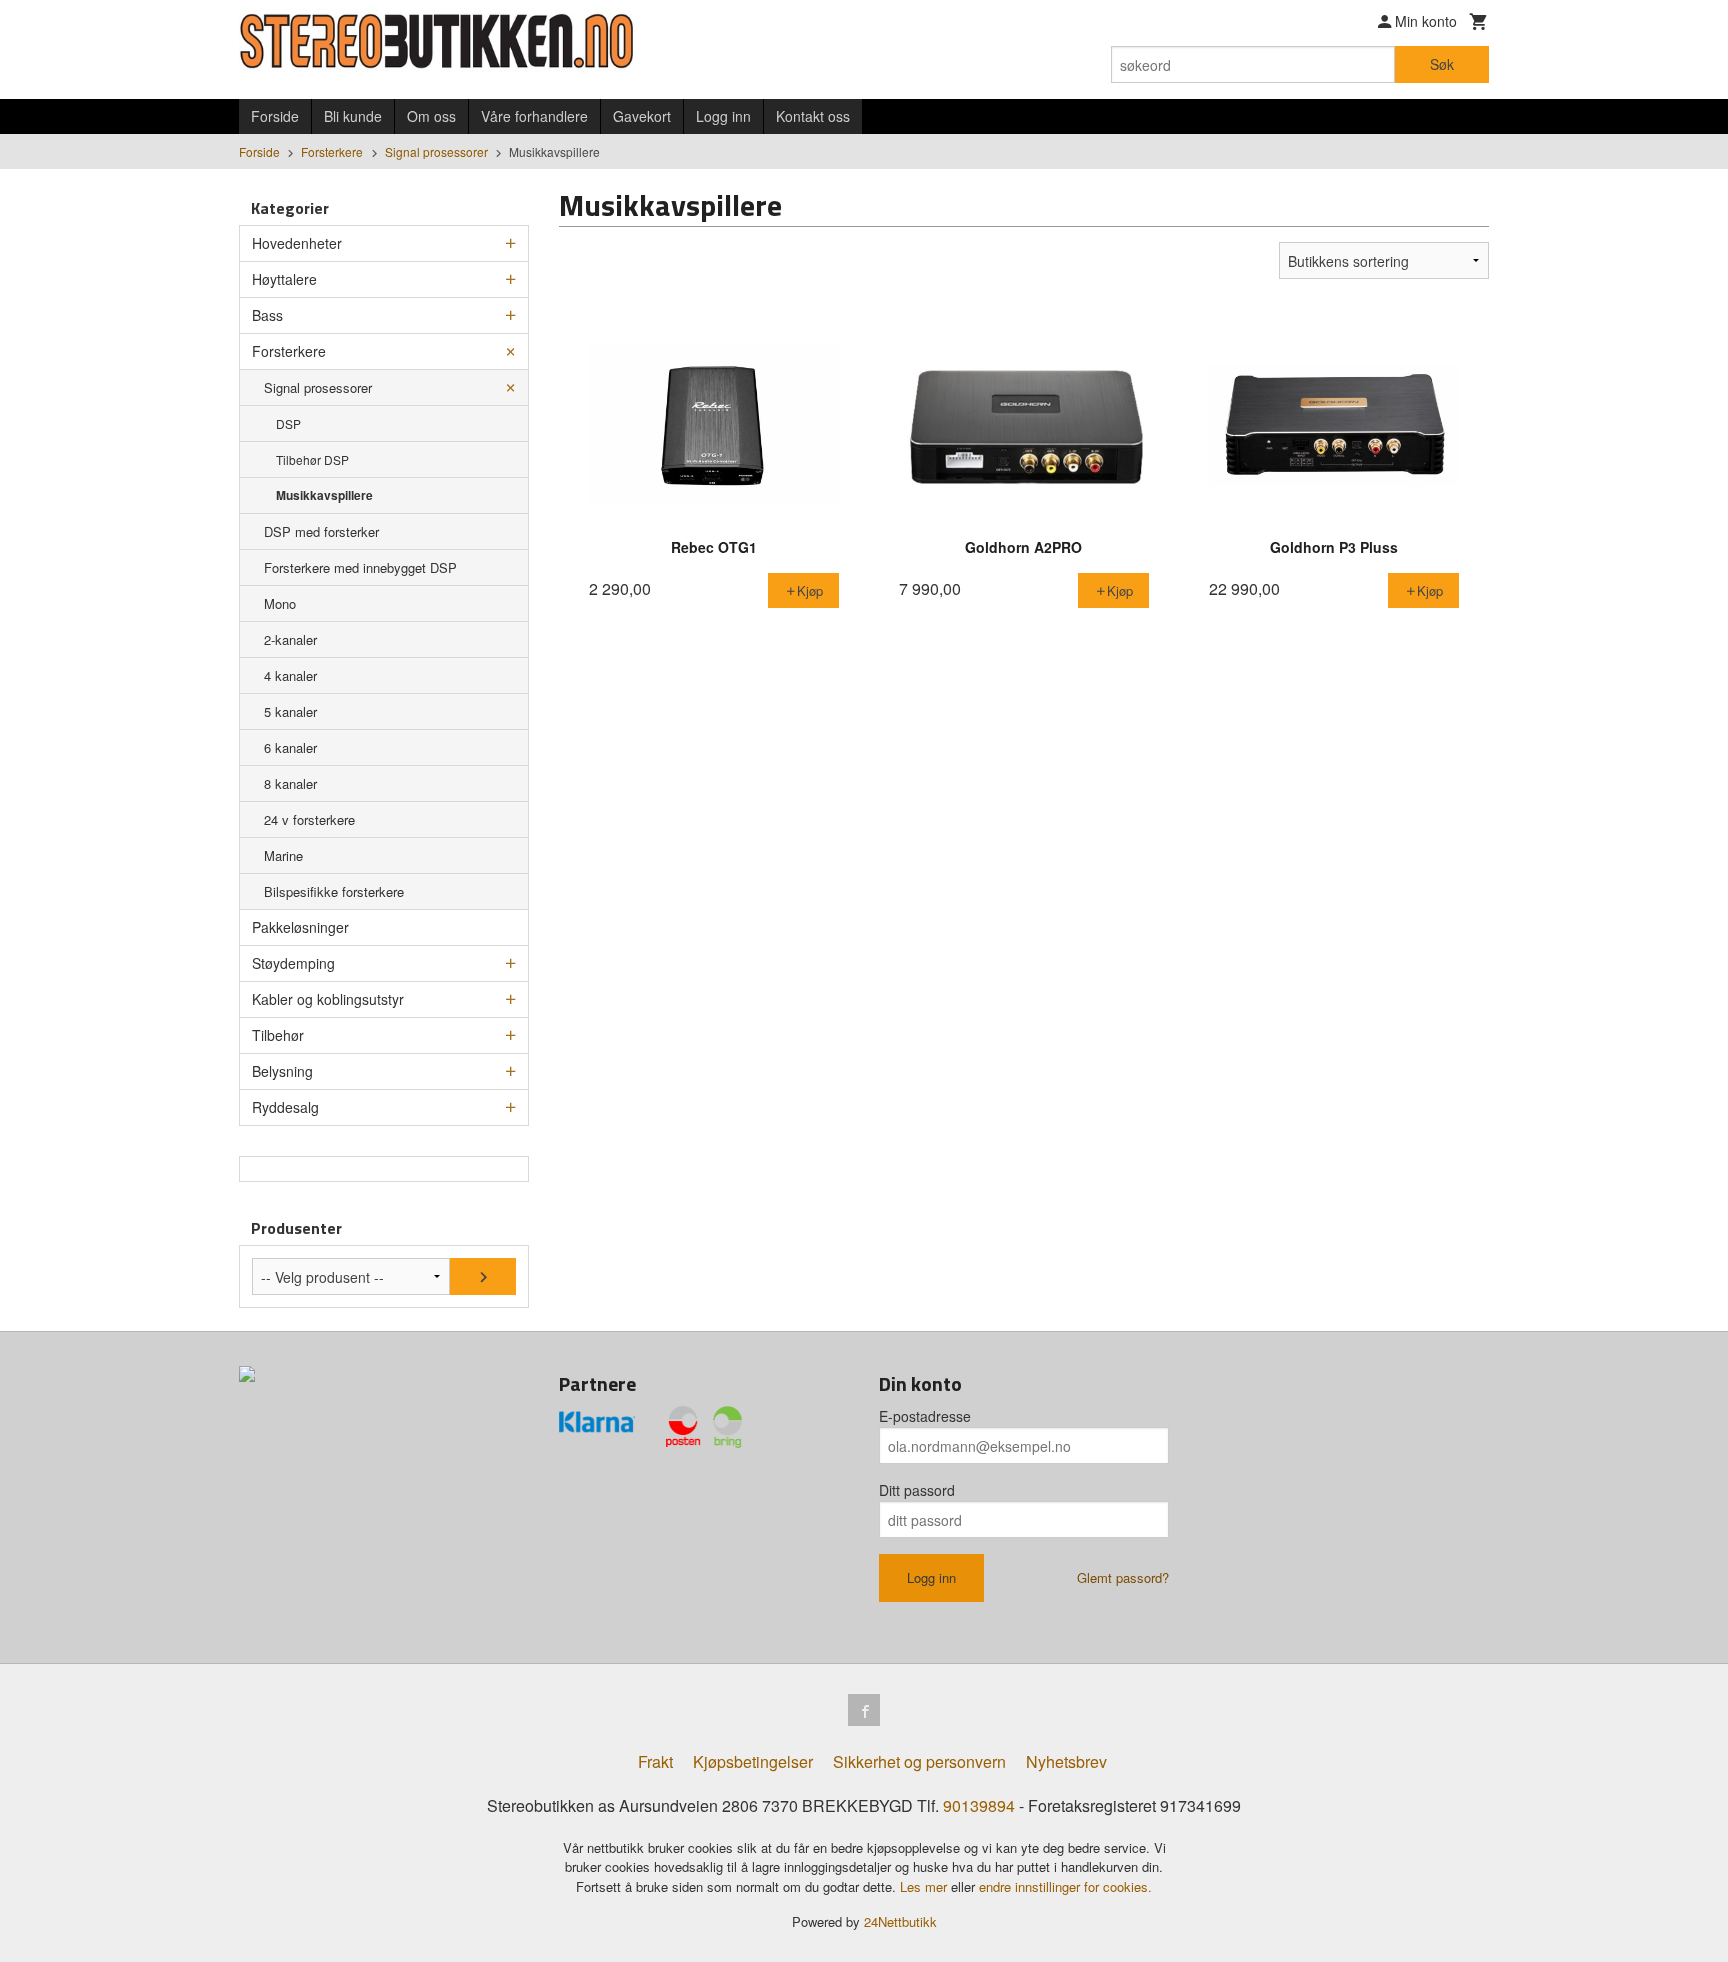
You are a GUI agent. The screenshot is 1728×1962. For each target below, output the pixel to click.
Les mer (925, 1886)
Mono (280, 603)
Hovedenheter (297, 243)
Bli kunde (353, 116)
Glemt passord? (1123, 1577)
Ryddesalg (285, 1107)
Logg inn (723, 116)
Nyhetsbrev (1066, 1761)
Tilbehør (278, 1035)
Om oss (431, 116)
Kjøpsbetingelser (753, 1761)
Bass (267, 315)
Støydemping (293, 963)
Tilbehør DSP (312, 459)
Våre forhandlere (534, 116)
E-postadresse (925, 1416)
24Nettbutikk (900, 1921)
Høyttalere (284, 279)
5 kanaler (290, 711)
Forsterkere (289, 351)
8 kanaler (290, 783)
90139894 (979, 1805)
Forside (275, 116)
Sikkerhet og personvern (919, 1761)
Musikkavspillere (324, 495)
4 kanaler (290, 675)
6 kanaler (290, 747)
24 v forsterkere (309, 819)
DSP (288, 423)
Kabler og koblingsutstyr (328, 999)
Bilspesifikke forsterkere (334, 891)
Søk (1442, 64)
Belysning (282, 1071)
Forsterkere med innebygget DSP (360, 567)
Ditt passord (917, 1490)
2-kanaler (290, 639)
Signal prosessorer (318, 387)
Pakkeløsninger (300, 927)
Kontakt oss (813, 116)
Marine (283, 855)
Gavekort (642, 116)
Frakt (655, 1761)
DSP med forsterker (321, 531)
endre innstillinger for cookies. (1065, 1886)
